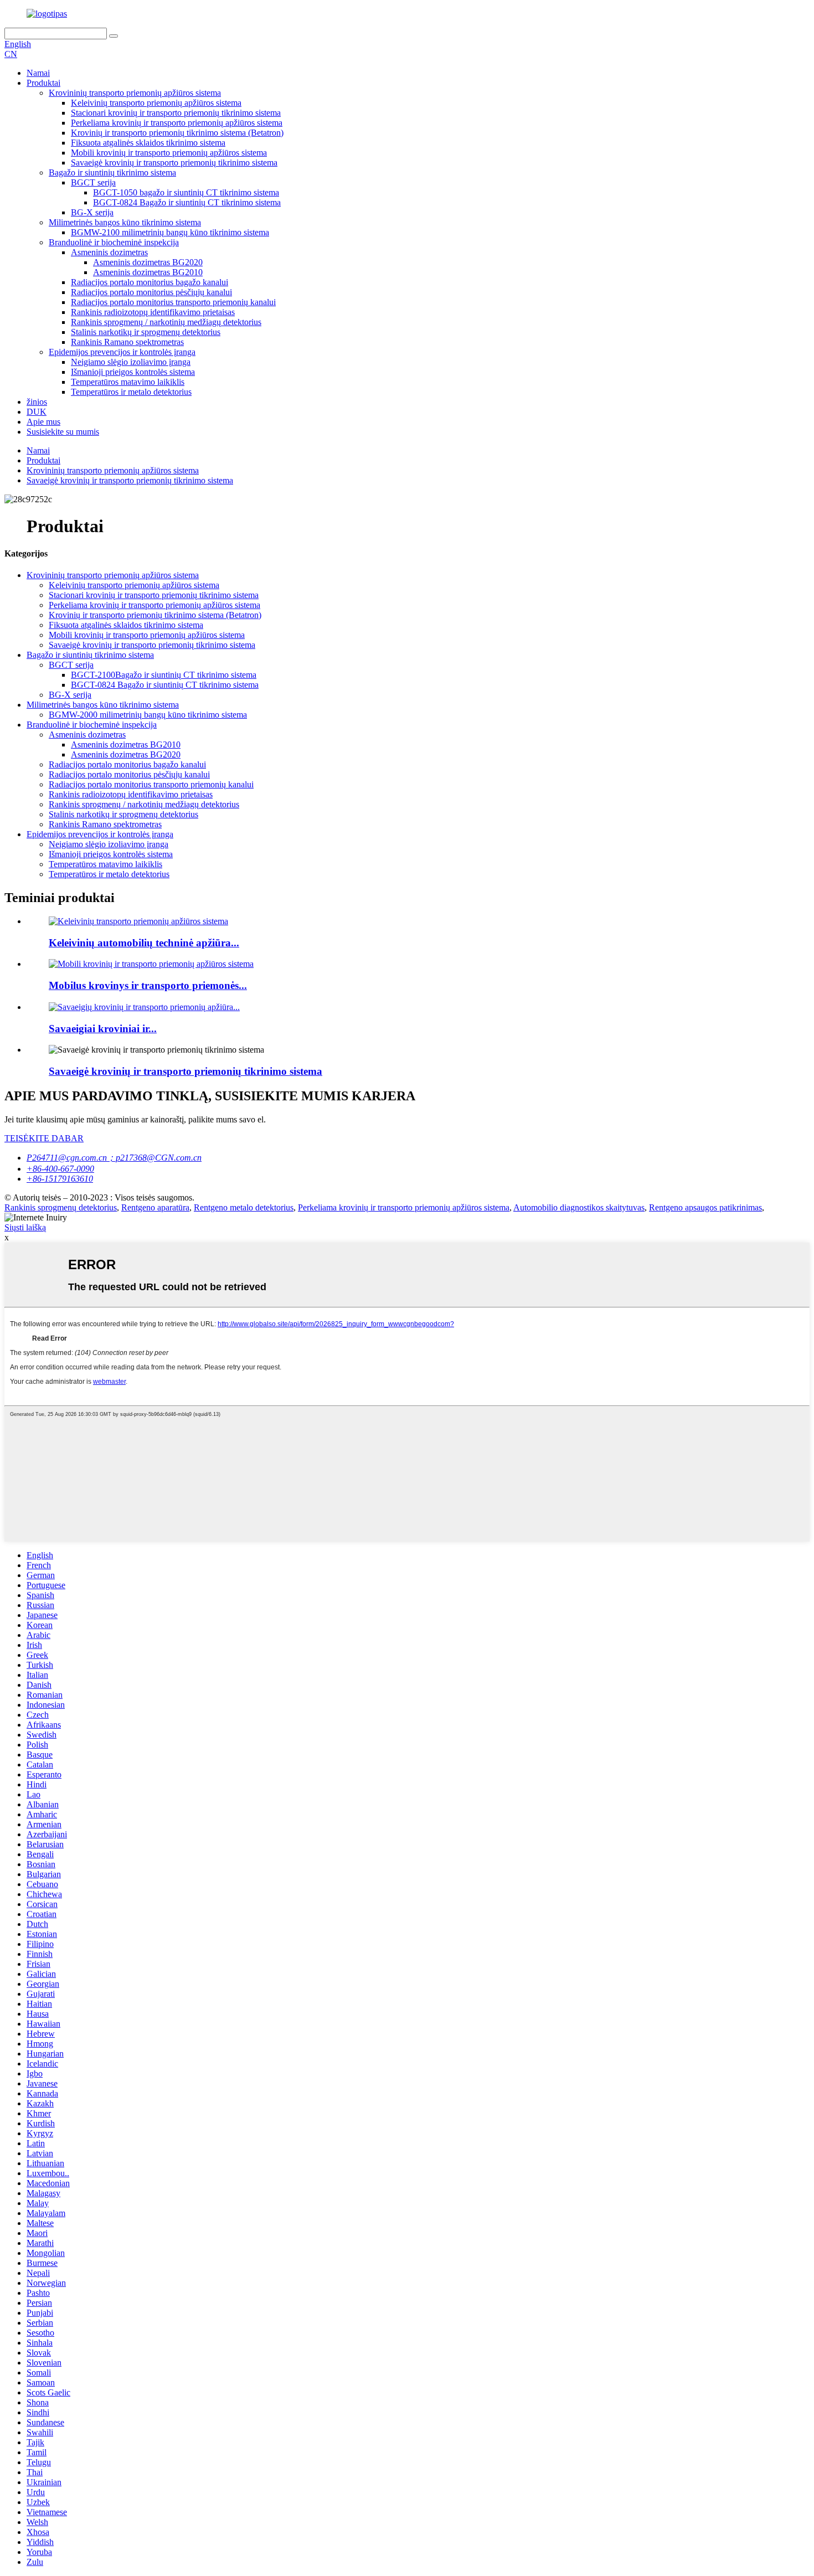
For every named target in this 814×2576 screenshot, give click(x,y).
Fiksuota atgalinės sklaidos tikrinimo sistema (148, 143)
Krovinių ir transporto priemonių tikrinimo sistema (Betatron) (177, 133)
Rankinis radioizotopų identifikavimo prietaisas (153, 312)
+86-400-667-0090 (60, 1169)
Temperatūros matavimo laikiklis (128, 382)
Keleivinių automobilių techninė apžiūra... (144, 943)
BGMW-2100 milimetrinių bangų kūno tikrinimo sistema (170, 232)
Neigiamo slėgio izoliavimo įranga (131, 362)
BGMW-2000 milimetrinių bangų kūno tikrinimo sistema (148, 715)
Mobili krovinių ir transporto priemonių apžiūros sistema (169, 153)
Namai (38, 73)
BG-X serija (92, 212)
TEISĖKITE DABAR (44, 1138)
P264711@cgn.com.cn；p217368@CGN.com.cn (114, 1158)
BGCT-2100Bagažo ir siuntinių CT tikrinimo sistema (164, 675)
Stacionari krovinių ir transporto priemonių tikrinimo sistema (176, 113)
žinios (37, 402)
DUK (37, 412)
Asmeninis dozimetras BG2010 (148, 272)
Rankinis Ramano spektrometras (127, 342)
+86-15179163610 (60, 1179)
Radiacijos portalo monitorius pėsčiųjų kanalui (151, 292)
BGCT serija (93, 182)
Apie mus (43, 422)
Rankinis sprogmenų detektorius (61, 1207)
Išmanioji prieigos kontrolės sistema (133, 372)
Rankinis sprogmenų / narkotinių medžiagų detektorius (166, 322)
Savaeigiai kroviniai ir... (103, 1029)
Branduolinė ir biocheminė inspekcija (114, 242)
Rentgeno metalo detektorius (244, 1207)
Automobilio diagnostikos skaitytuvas (579, 1207)
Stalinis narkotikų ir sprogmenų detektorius (146, 332)
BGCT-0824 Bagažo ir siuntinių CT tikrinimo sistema (187, 202)
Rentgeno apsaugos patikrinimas (705, 1207)
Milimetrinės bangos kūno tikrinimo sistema (125, 222)
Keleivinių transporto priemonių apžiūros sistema (156, 103)
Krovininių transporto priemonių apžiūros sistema (135, 93)
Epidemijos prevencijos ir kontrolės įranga (122, 352)
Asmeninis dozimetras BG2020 (148, 262)
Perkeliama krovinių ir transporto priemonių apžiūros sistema (177, 123)
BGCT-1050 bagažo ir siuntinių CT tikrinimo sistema (186, 192)
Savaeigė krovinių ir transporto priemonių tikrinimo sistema (174, 163)
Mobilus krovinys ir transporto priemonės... (148, 985)
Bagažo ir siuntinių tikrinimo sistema (112, 172)
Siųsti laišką (25, 1227)
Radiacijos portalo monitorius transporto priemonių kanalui (173, 302)
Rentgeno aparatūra (155, 1207)
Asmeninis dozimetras (109, 252)
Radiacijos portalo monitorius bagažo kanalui (150, 282)
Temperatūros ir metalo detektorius (131, 392)
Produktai (43, 83)
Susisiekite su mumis (63, 432)
